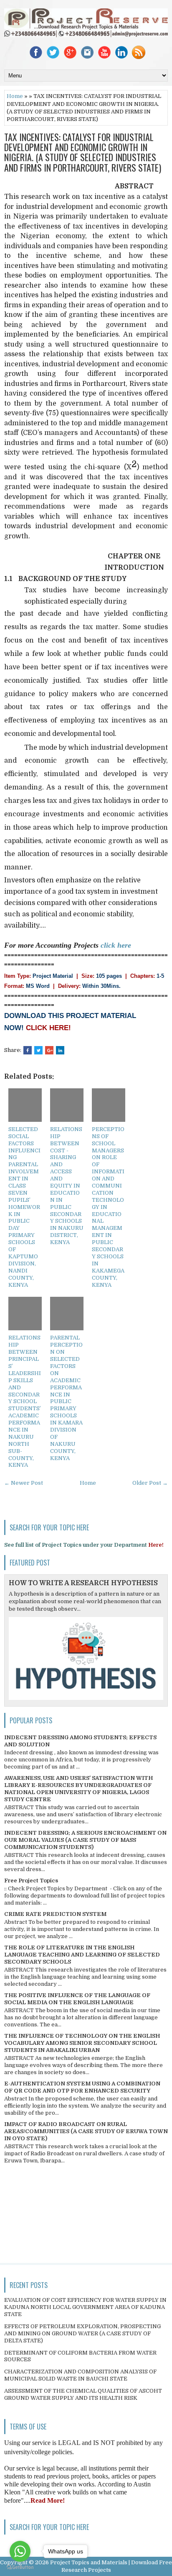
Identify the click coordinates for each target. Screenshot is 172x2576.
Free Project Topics (31, 1881)
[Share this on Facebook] (28, 1050)
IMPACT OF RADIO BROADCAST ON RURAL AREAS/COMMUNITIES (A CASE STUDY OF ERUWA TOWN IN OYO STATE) (86, 2131)
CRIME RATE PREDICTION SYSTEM (55, 1914)
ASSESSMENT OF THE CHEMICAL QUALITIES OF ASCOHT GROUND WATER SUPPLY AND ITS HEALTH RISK (83, 2394)
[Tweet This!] (38, 1050)
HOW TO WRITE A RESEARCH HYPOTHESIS (83, 1583)
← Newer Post (24, 1483)
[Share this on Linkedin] (60, 1050)
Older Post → (150, 1483)
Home (15, 96)
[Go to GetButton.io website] (20, 2567)
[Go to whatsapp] (20, 2551)
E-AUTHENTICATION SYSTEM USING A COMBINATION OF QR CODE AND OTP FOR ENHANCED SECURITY (82, 2087)
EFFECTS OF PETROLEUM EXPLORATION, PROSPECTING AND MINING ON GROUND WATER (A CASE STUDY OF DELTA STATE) (82, 2333)
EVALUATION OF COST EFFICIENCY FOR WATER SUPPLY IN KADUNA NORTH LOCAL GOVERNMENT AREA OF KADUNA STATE (85, 2307)
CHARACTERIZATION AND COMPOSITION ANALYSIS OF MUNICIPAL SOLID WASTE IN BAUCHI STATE (80, 2375)
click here (116, 945)
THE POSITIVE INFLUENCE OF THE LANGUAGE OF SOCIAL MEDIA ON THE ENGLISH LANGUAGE (77, 1999)
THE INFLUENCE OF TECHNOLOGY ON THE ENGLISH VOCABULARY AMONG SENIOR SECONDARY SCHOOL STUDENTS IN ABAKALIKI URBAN (82, 2043)
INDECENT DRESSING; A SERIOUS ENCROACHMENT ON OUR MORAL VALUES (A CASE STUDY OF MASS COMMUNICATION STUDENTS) (85, 1840)
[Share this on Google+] (49, 1050)
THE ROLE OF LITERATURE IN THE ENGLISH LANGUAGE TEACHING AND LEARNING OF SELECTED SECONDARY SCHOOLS (82, 1955)
